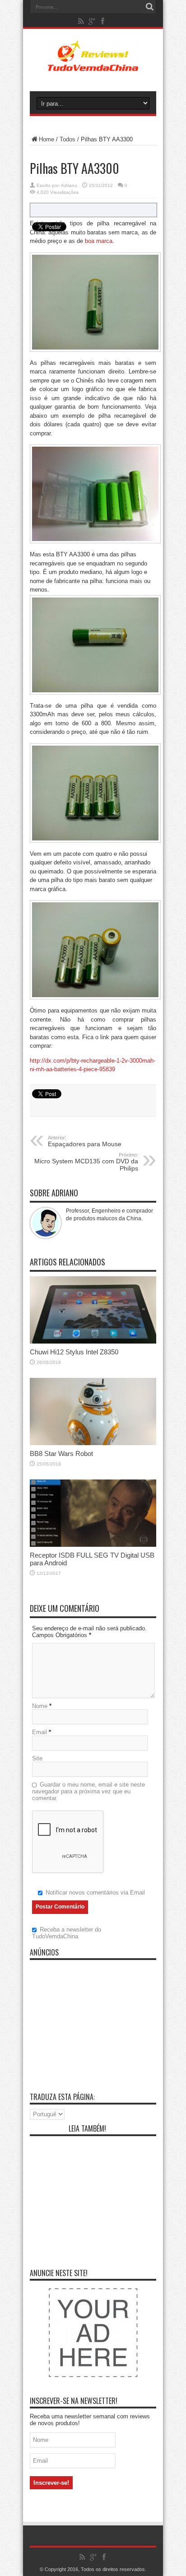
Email (40, 1732)
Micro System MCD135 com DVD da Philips (86, 1162)
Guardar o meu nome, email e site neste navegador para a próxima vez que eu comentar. (88, 1791)
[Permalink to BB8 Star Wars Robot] (93, 1443)
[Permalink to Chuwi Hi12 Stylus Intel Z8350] (93, 1342)
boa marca (99, 241)
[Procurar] (149, 7)
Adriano (69, 185)
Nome (40, 1706)
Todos (67, 139)
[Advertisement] (93, 2021)
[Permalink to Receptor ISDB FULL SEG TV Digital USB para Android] (93, 1545)
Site (37, 1758)
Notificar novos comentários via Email (95, 1892)
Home (46, 139)
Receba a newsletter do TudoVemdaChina (67, 1933)
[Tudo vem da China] (93, 65)
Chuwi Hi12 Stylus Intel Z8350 (74, 1352)
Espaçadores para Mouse (85, 1141)
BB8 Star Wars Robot (61, 1454)
